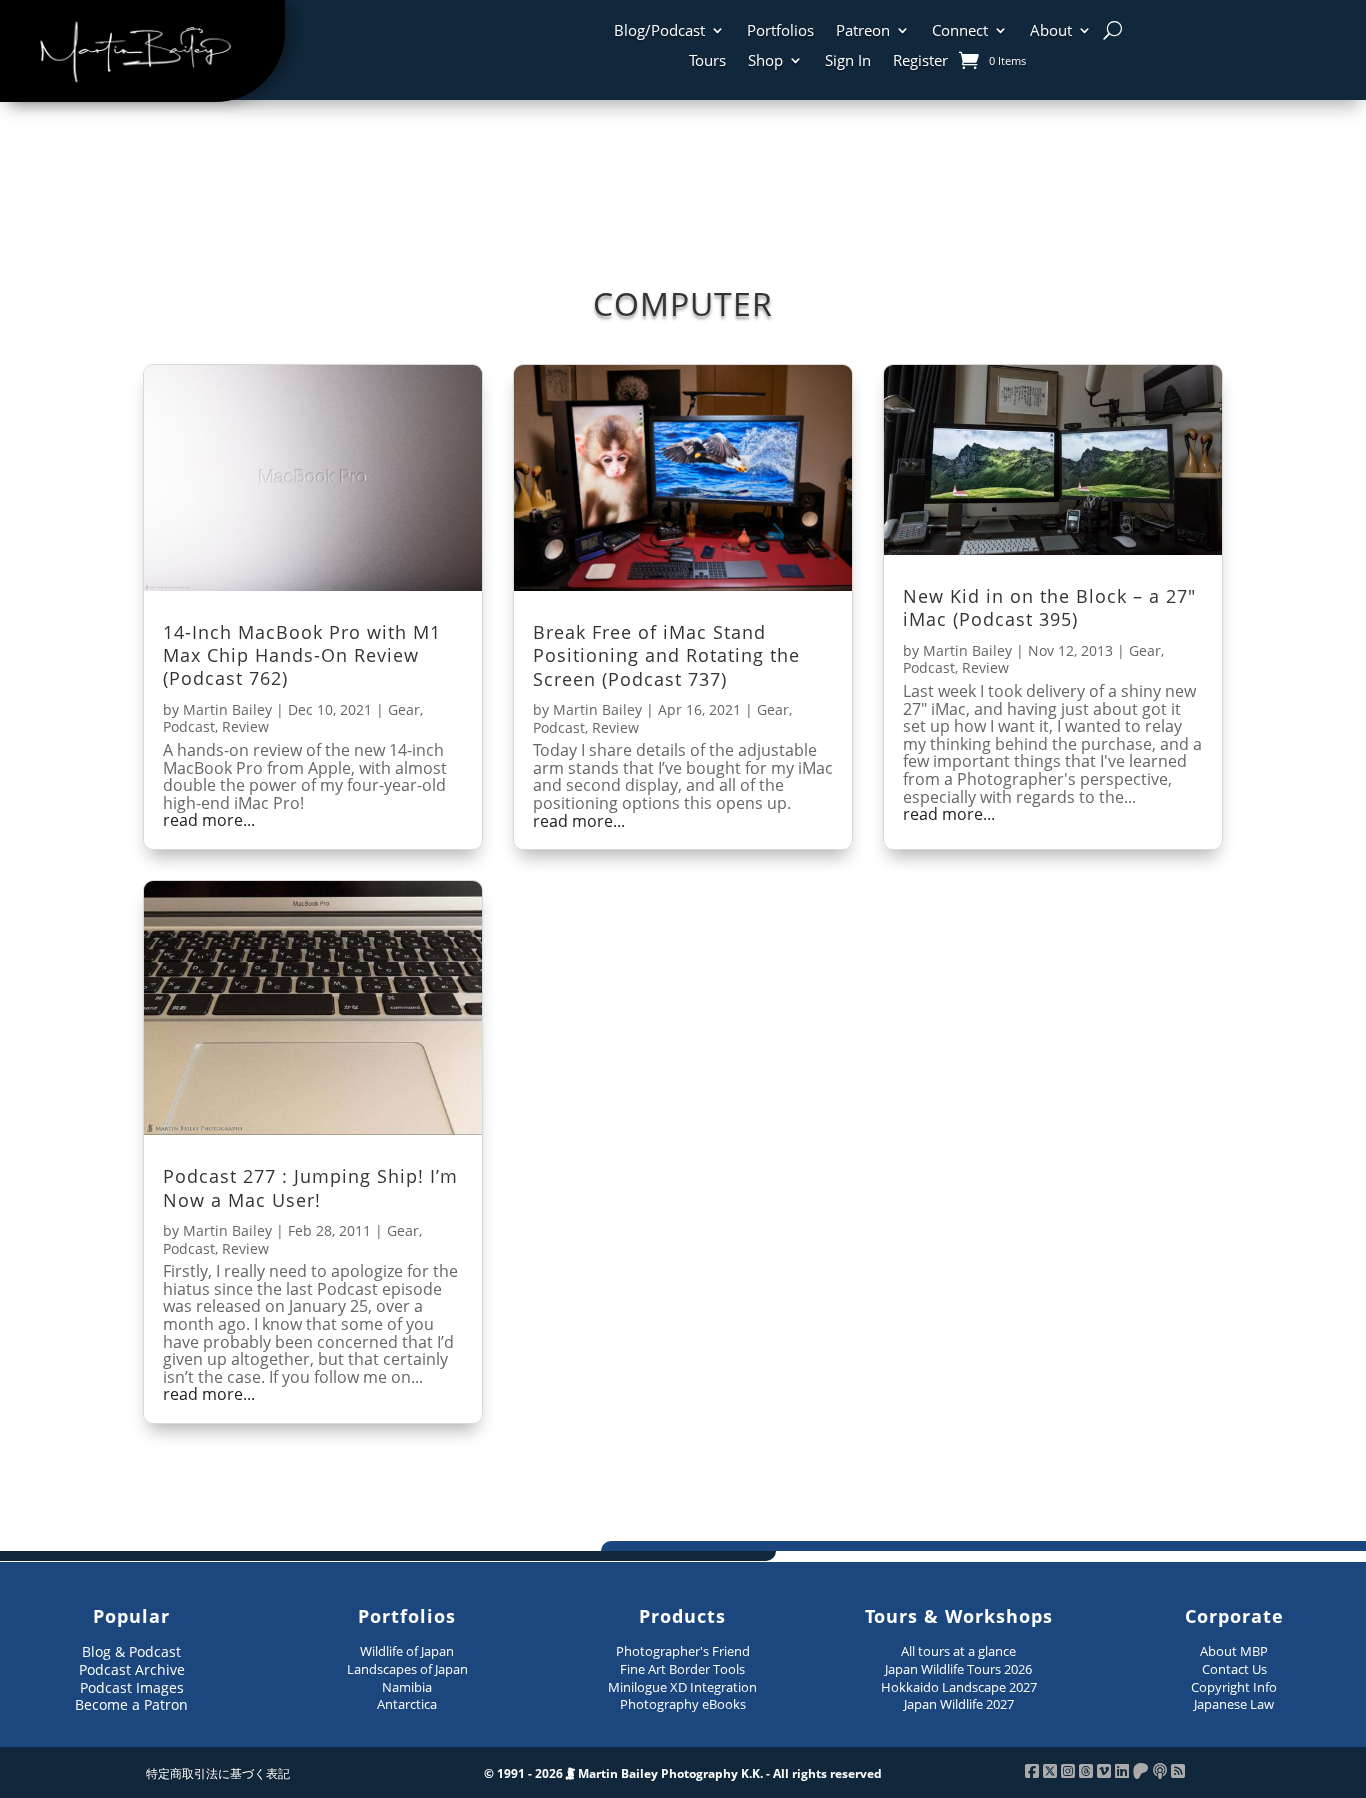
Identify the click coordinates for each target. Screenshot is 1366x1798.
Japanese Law (1234, 1704)
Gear (404, 709)
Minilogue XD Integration (682, 1687)
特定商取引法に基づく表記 (218, 1773)
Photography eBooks (683, 1704)
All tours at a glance (958, 1651)
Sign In (848, 61)
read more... (209, 821)
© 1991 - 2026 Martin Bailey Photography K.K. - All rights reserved (683, 1773)
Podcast (189, 726)
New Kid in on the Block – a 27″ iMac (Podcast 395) (1049, 607)
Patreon (863, 31)
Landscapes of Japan (407, 1669)
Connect (960, 31)
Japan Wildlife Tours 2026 (958, 1669)
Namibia (407, 1687)
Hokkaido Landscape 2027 (959, 1687)
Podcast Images (132, 1687)
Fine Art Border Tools (682, 1669)
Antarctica (407, 1704)
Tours (707, 61)
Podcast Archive (132, 1669)
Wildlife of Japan (407, 1651)
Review (245, 726)
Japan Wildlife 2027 (959, 1704)
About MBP (1234, 1651)
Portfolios (780, 31)
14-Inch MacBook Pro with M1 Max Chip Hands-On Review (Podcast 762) (302, 655)
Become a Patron (131, 1704)
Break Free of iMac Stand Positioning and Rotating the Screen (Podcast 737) (666, 655)
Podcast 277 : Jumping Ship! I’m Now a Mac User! (310, 1187)
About (1051, 31)
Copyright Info (1234, 1687)
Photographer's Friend (683, 1651)
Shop (765, 61)
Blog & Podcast (131, 1651)
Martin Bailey (227, 709)
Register (920, 61)
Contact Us (1234, 1669)
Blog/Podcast (659, 31)
